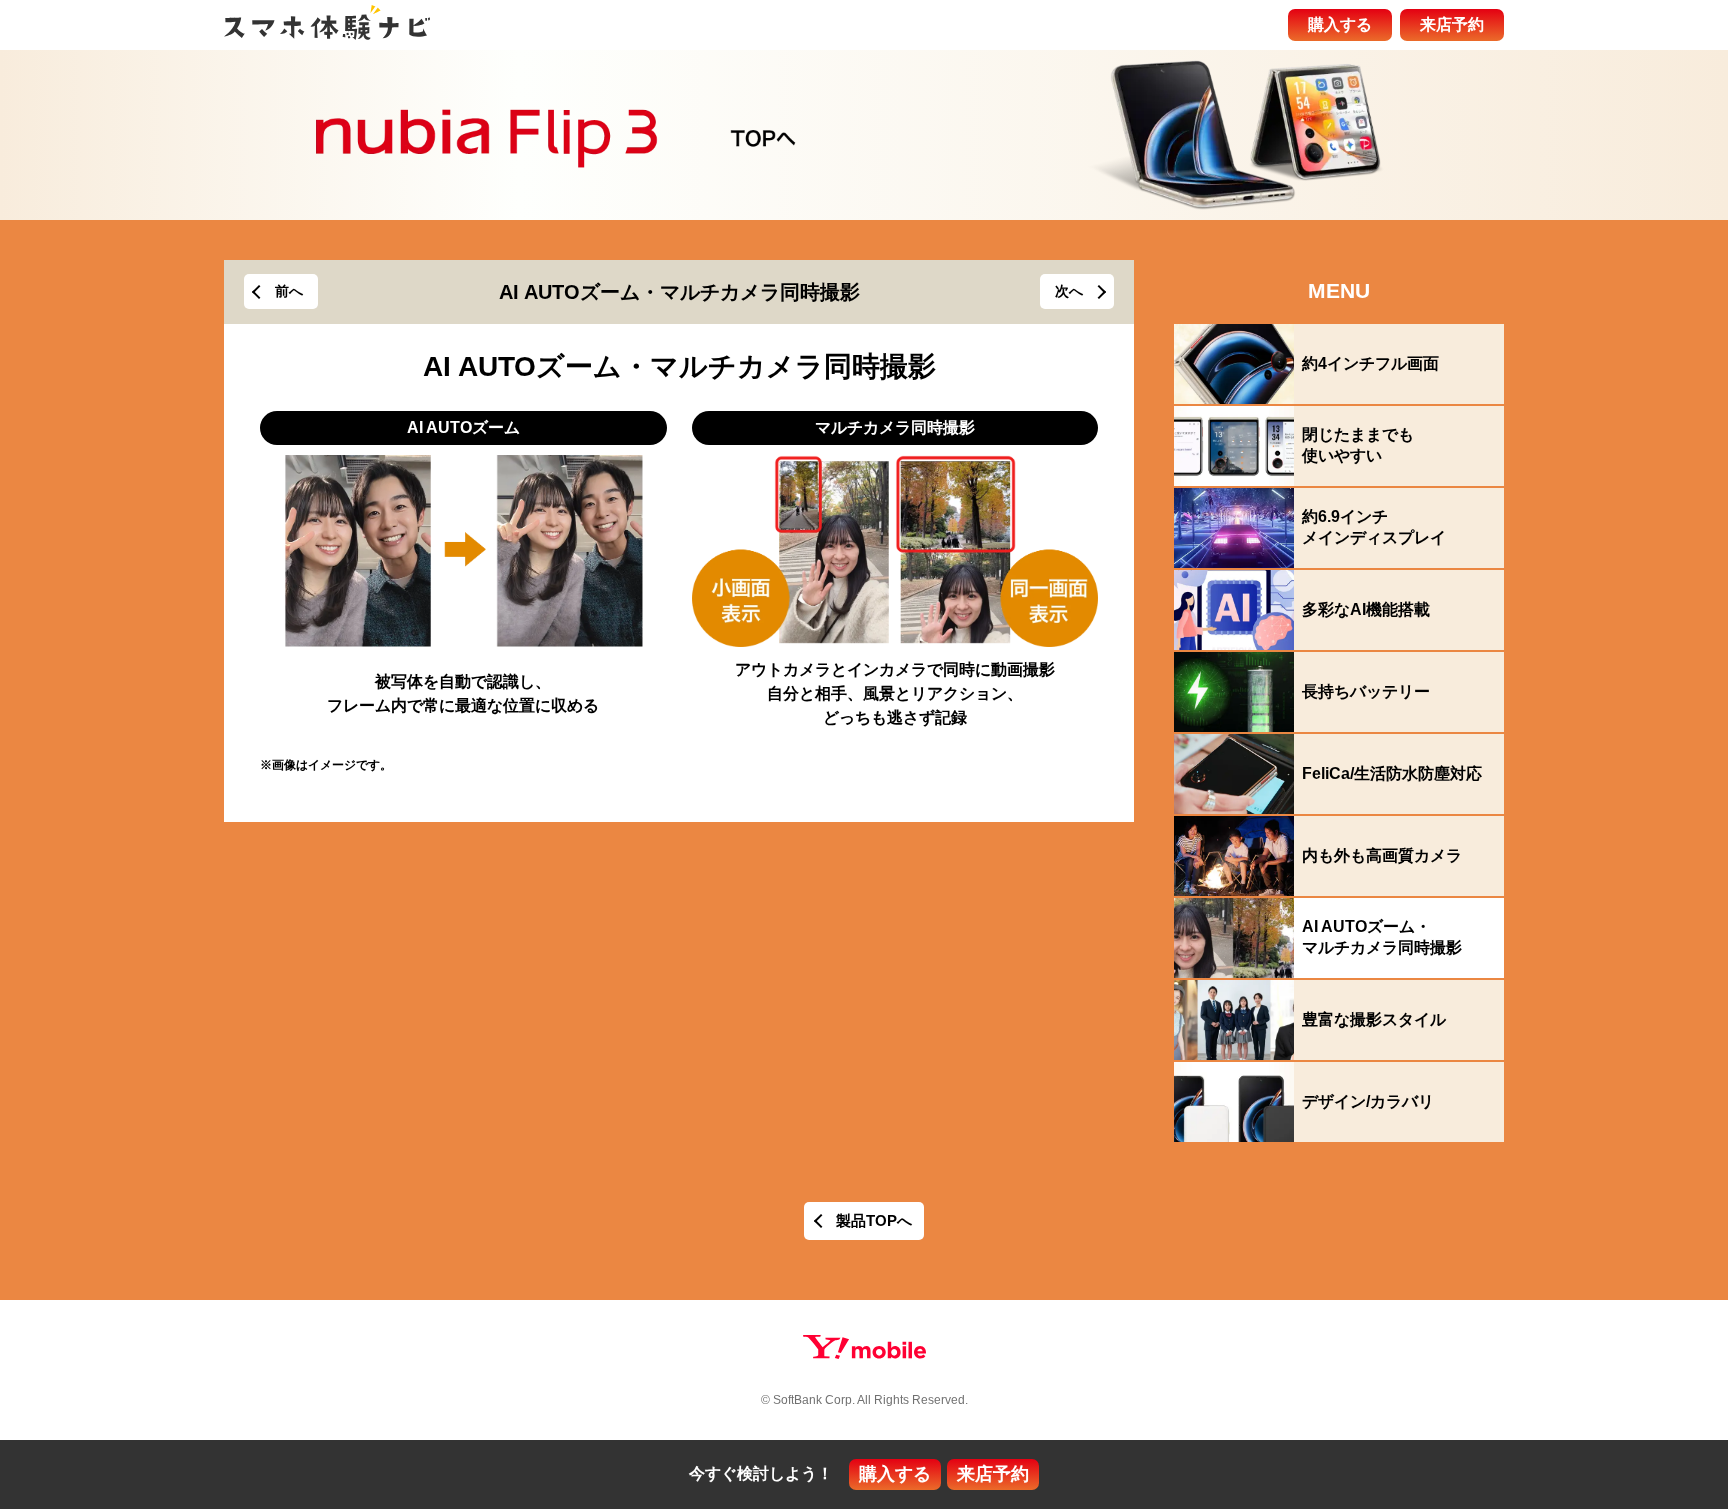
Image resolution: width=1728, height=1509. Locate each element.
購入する (1340, 24)
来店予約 (1452, 24)
